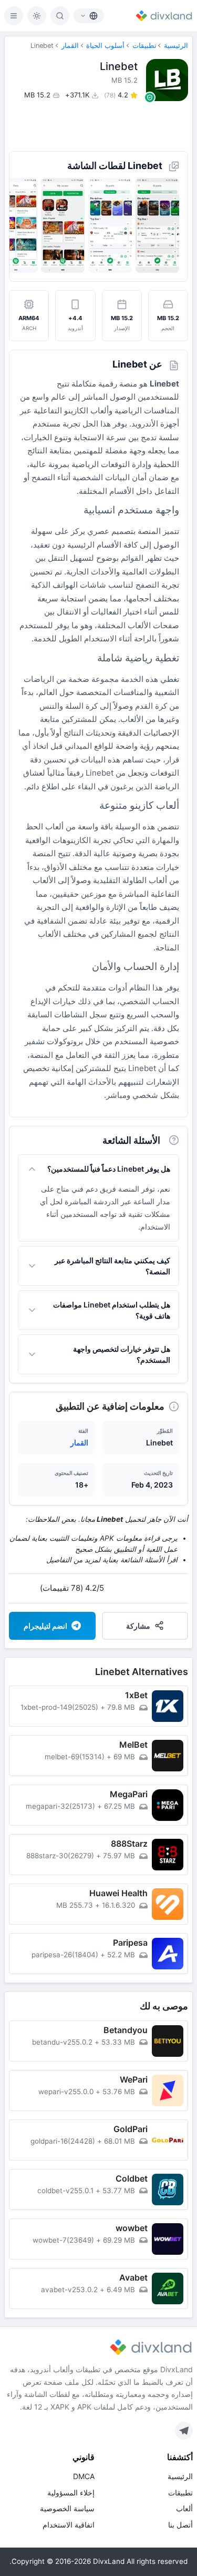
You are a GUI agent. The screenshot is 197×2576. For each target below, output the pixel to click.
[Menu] (14, 16)
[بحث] (60, 16)
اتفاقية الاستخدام (69, 2525)
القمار (70, 46)
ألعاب (184, 2508)
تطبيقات (144, 46)
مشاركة (138, 1626)
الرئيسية (176, 46)
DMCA (84, 2476)
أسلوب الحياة (105, 46)
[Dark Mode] (37, 16)
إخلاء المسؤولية (71, 2493)
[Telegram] (184, 2431)
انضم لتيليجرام (45, 1626)
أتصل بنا (180, 2525)
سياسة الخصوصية (67, 2508)
